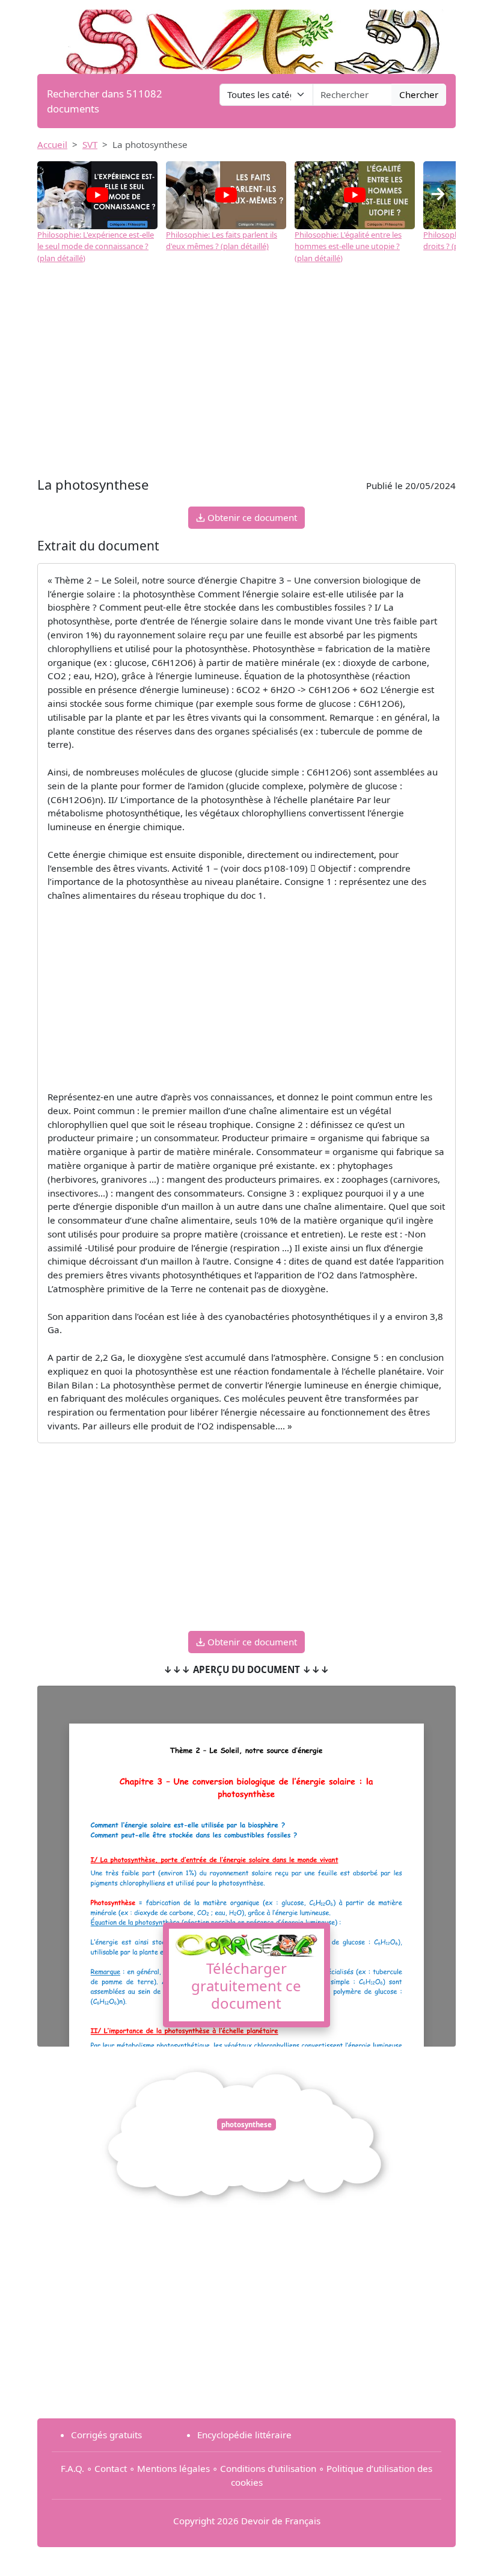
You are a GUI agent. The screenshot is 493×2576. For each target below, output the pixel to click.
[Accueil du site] (246, 36)
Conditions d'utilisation (268, 2468)
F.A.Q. (72, 2468)
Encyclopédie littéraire (244, 2435)
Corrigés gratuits (106, 2435)
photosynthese (246, 2125)
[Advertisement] (246, 377)
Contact (111, 2468)
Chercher (419, 94)
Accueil (52, 144)
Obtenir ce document (251, 517)
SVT (90, 144)
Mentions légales (173, 2468)
